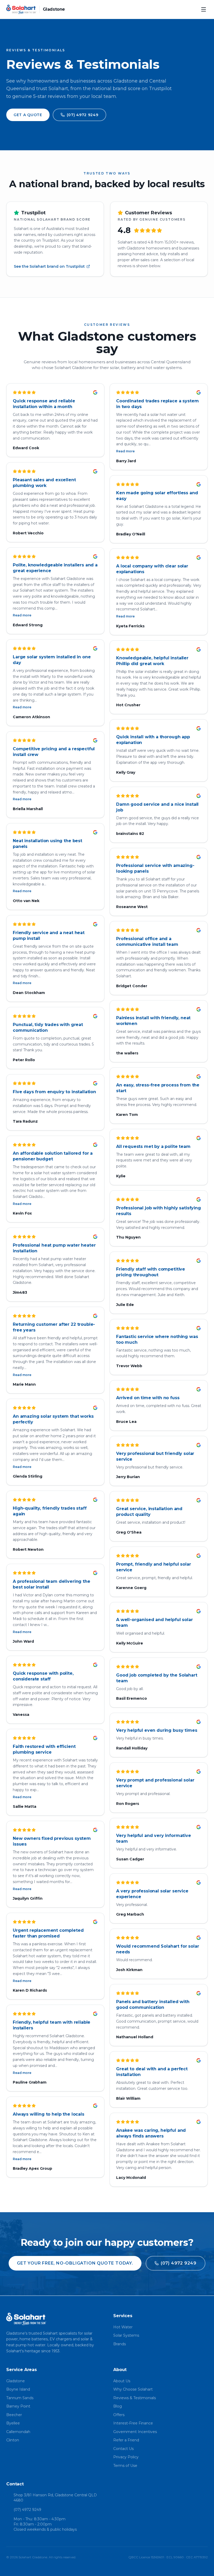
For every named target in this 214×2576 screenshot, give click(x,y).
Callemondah (18, 2432)
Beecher (14, 2415)
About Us (122, 2381)
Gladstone (16, 2381)
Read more (22, 615)
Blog (118, 2406)
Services (123, 2316)
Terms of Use (125, 2466)
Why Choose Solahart (133, 2389)
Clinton (13, 2440)
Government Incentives (135, 2432)
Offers (119, 2415)
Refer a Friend (126, 2440)
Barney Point (18, 2406)
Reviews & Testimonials (135, 2398)
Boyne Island (18, 2389)
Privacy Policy (126, 2457)
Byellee (13, 2423)
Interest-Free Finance (133, 2423)
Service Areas (22, 2370)
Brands (120, 2344)
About (120, 2370)
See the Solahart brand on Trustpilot (49, 266)
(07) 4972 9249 (27, 2510)
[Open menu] (204, 9)
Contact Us (123, 2449)
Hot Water (123, 2327)
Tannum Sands (20, 2398)
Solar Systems (126, 2335)
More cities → (19, 2449)
